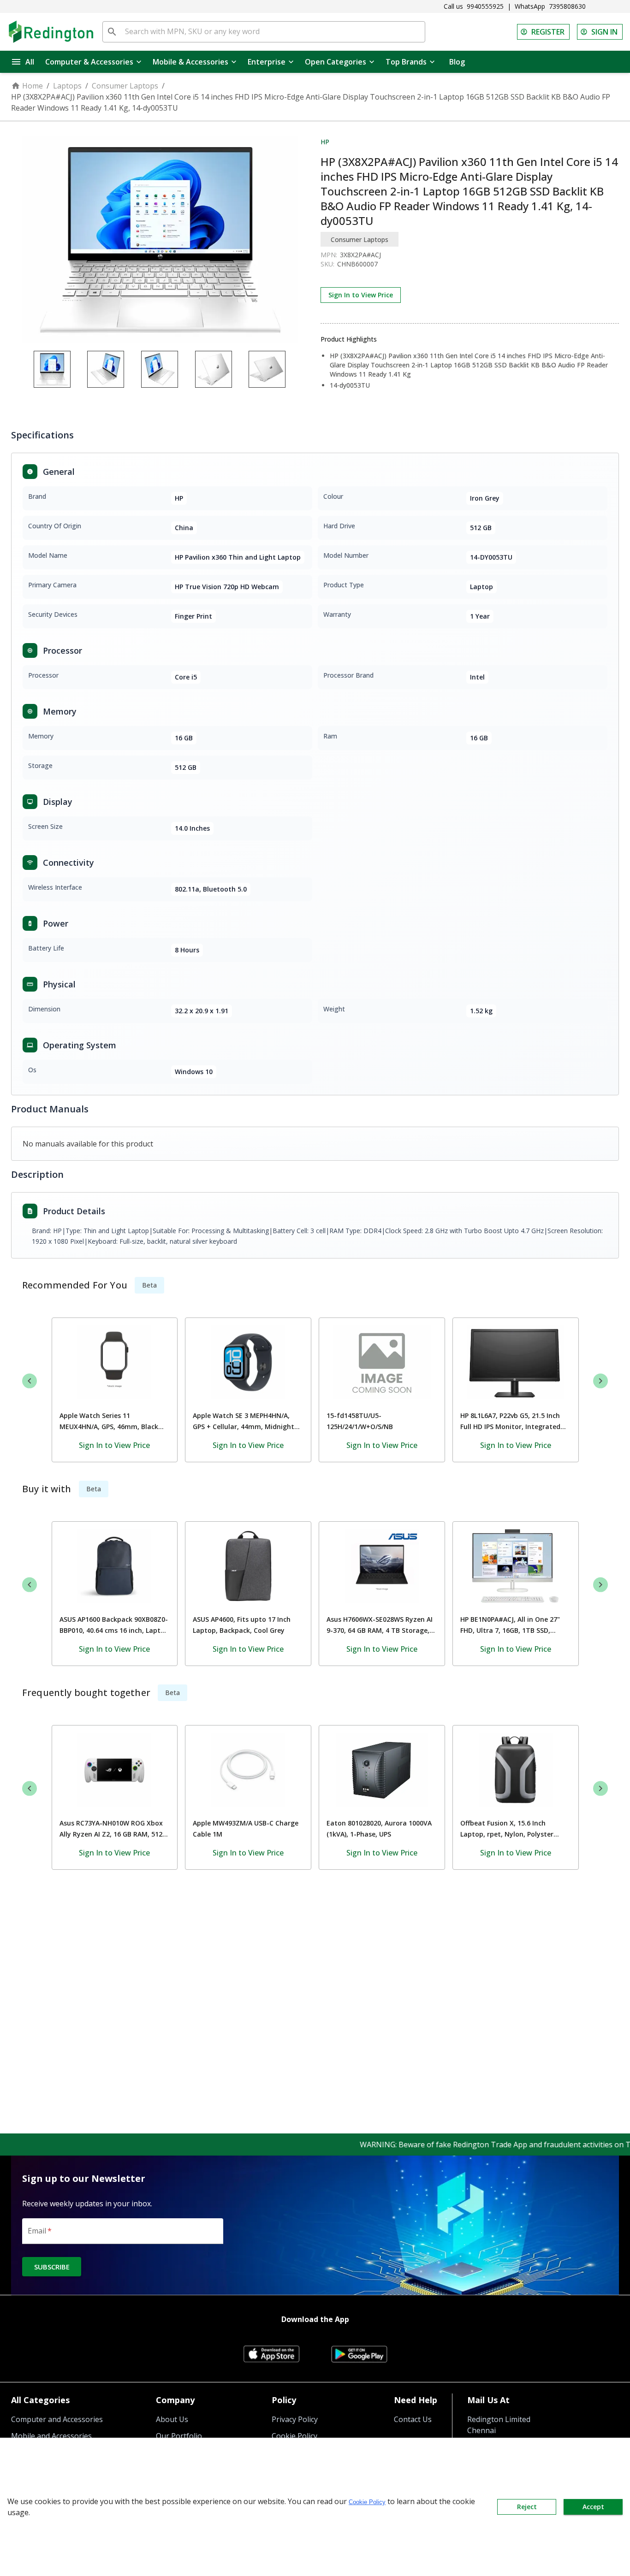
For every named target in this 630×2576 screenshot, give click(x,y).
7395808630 (567, 6)
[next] (600, 1381)
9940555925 (485, 6)
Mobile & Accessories (190, 62)
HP (325, 142)
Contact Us (413, 2419)
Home (33, 86)
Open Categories (336, 62)
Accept (593, 2507)
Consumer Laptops (125, 86)
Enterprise (267, 62)
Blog (457, 62)
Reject (527, 2507)
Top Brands (406, 62)
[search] (112, 32)
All (30, 62)
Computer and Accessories (57, 2419)
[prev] (30, 1381)
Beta (149, 1285)
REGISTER (548, 32)
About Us (172, 2419)
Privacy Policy (295, 2419)
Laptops (67, 86)
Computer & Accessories (89, 62)
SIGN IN (604, 32)
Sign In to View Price (361, 295)
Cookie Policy (367, 2502)
